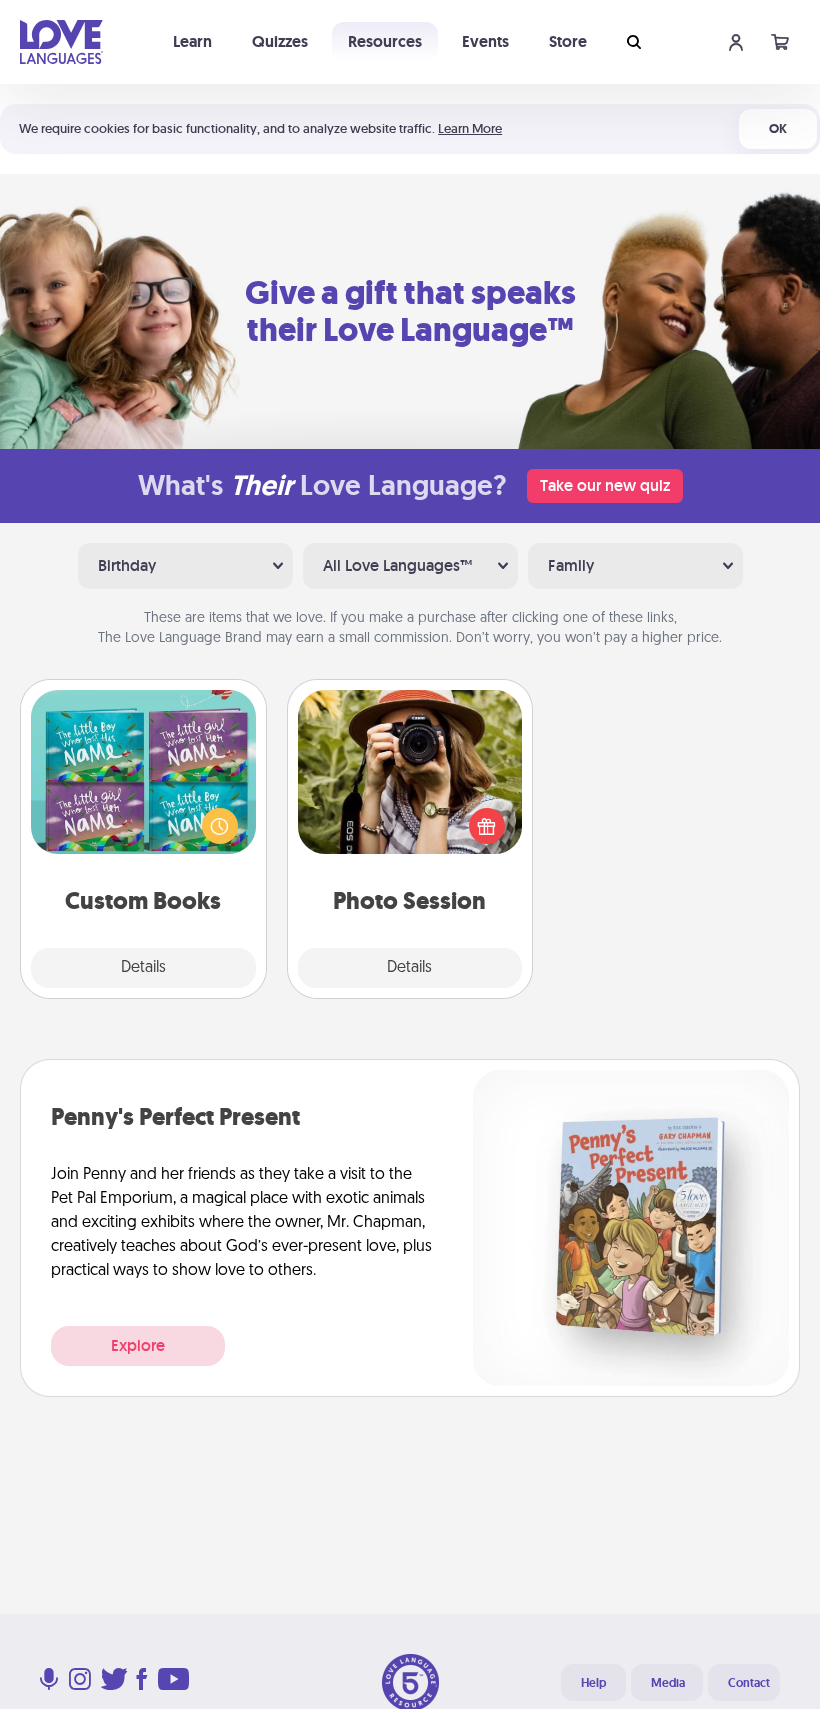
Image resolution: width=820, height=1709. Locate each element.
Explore (138, 1345)
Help (593, 1683)
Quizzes (280, 41)
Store (568, 41)
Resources (385, 41)
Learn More (470, 128)
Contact (749, 1683)
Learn (192, 41)
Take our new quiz (605, 485)
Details (143, 968)
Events (485, 41)
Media (668, 1683)
